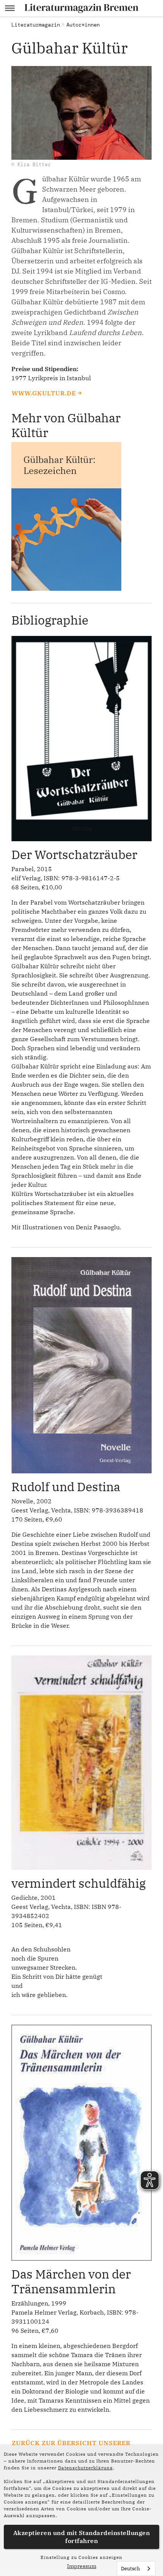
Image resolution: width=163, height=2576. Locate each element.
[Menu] (10, 8)
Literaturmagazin (36, 25)
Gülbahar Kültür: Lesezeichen (60, 465)
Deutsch (130, 2569)
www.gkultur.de (44, 393)
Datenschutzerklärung (85, 2468)
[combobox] (136, 2569)
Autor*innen (83, 25)
